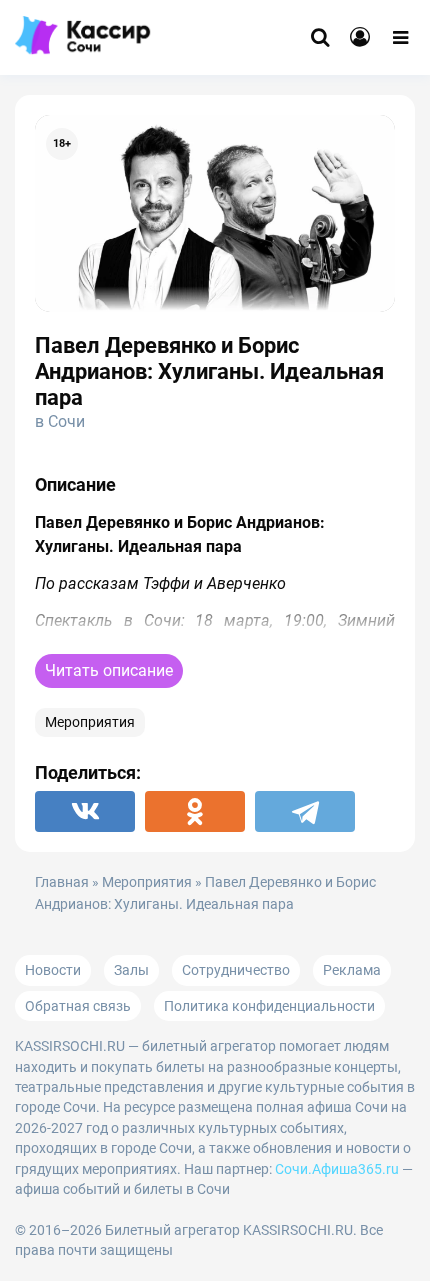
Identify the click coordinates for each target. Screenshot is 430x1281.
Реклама (352, 970)
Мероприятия (90, 722)
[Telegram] (305, 811)
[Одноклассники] (195, 811)
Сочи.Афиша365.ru (337, 1169)
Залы (131, 970)
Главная (62, 882)
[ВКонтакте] (85, 811)
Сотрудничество (236, 970)
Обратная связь (78, 1006)
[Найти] (320, 37)
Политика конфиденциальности (269, 1006)
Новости (53, 970)
